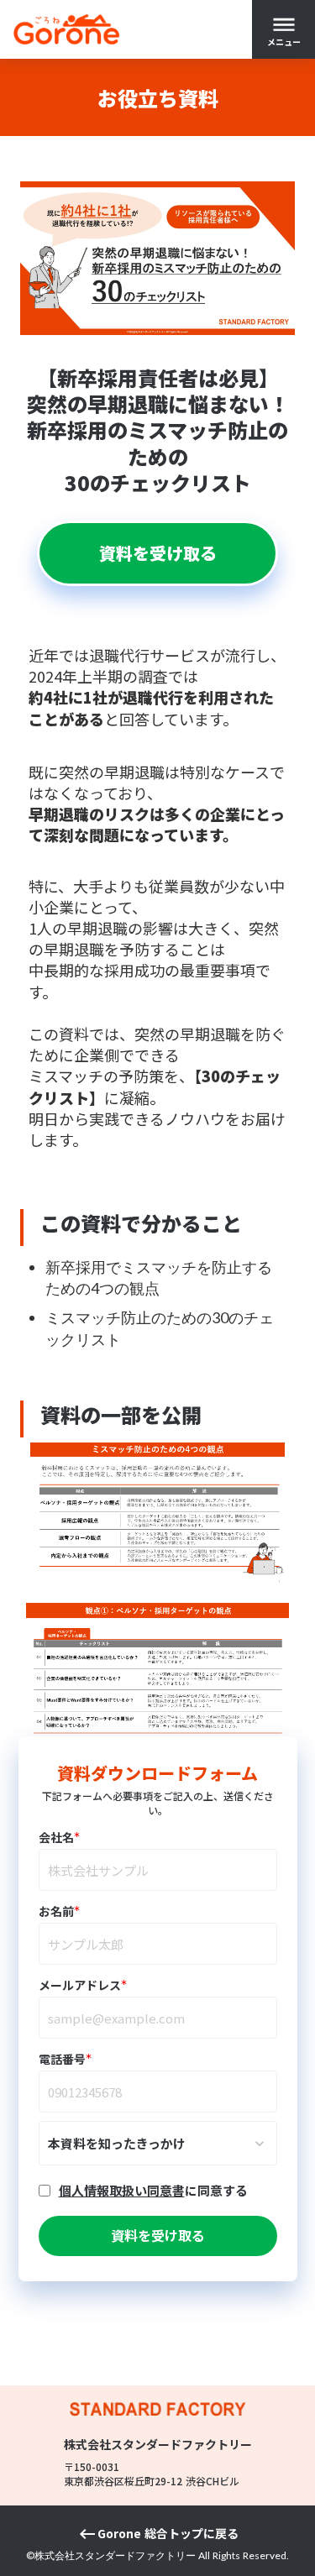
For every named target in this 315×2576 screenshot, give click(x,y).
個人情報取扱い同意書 (122, 2190)
